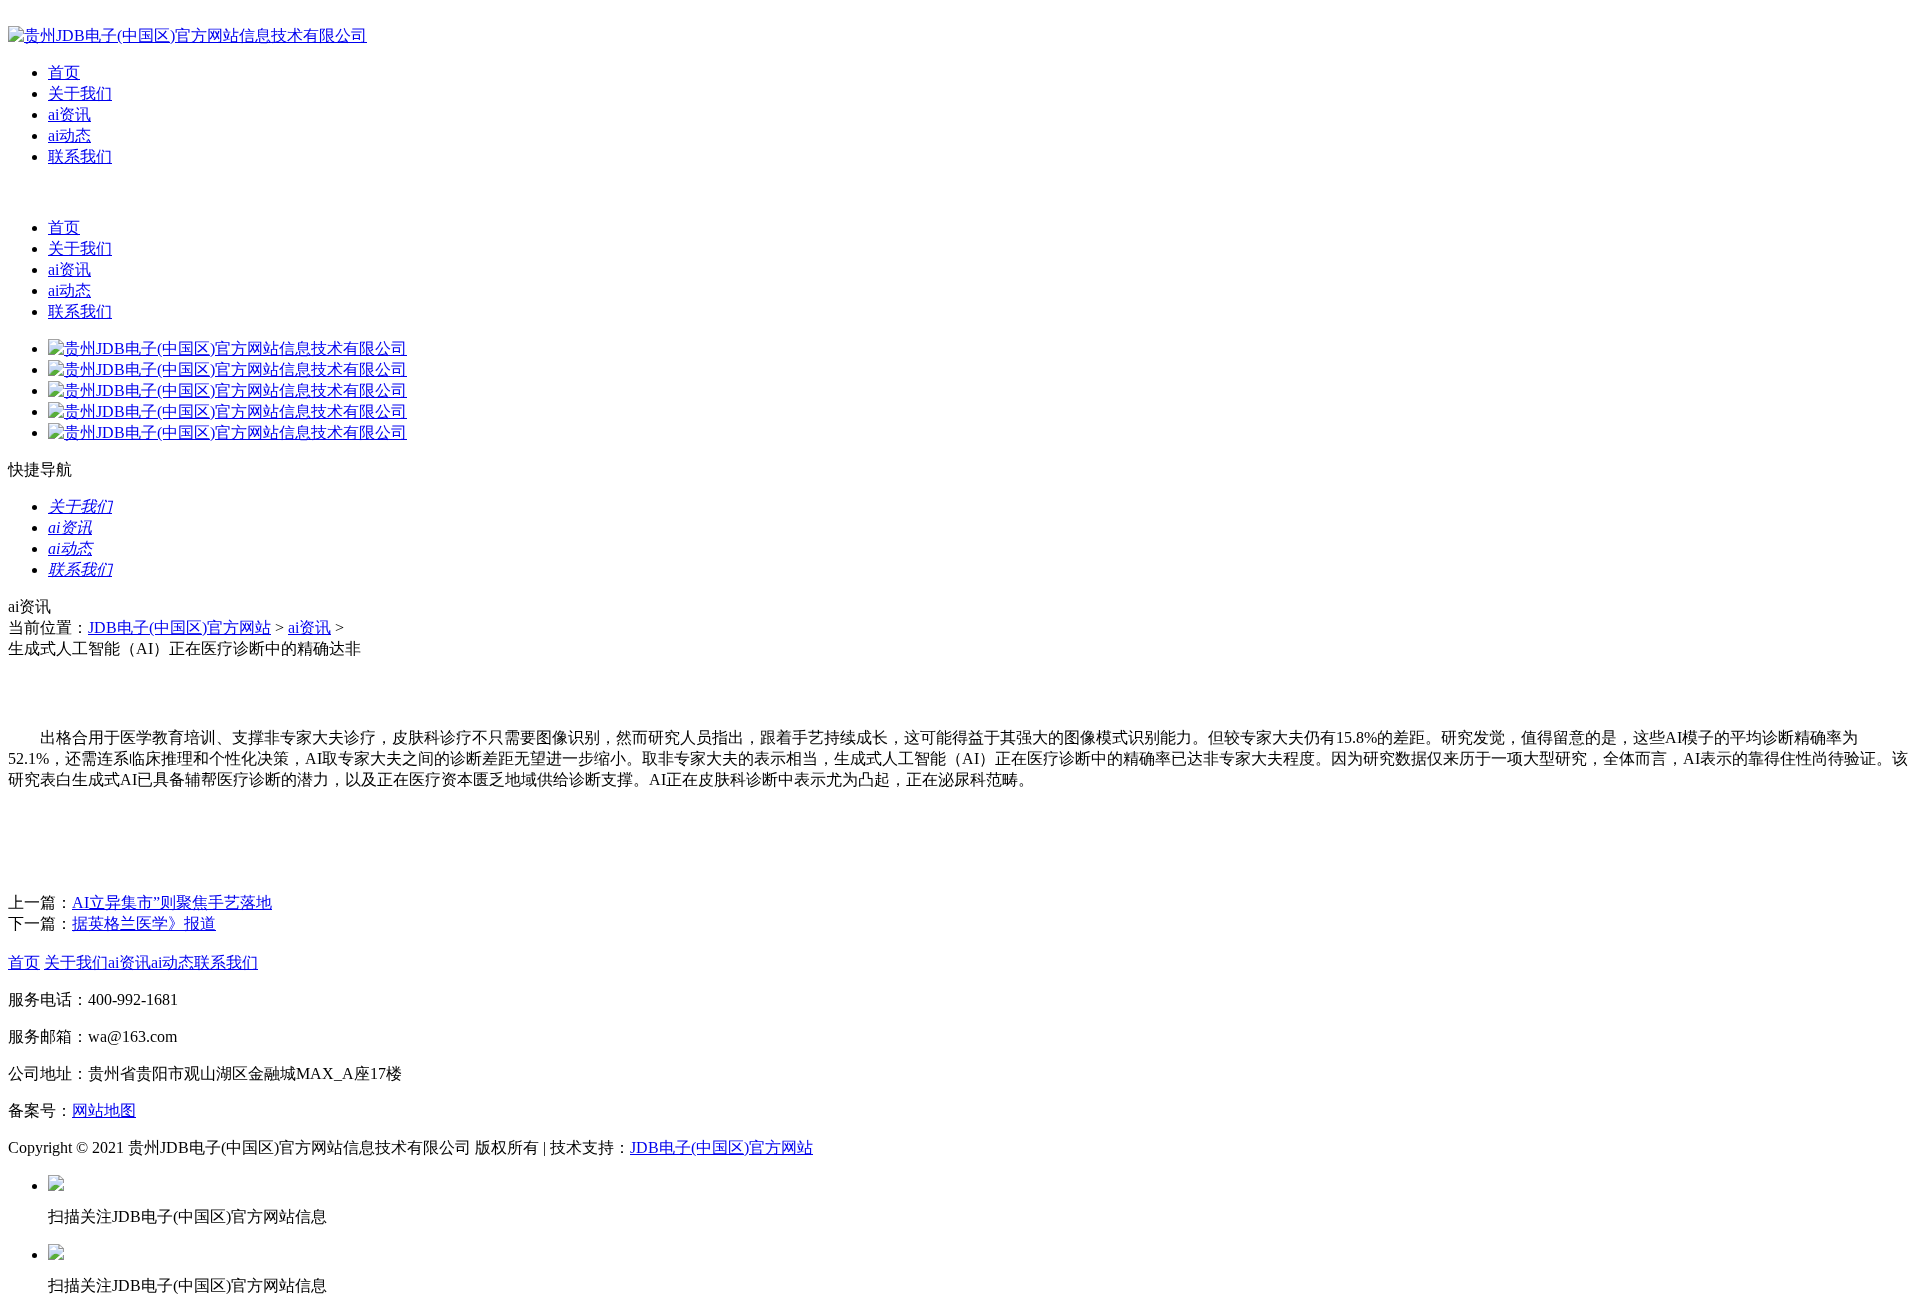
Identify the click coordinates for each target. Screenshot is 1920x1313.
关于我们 (80, 93)
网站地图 (104, 1110)
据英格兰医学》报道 (144, 923)
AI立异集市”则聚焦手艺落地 (172, 902)
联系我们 (80, 156)
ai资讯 (69, 114)
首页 (64, 72)
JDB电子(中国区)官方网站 (179, 627)
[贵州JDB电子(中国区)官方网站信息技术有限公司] (187, 35)
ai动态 (69, 135)
